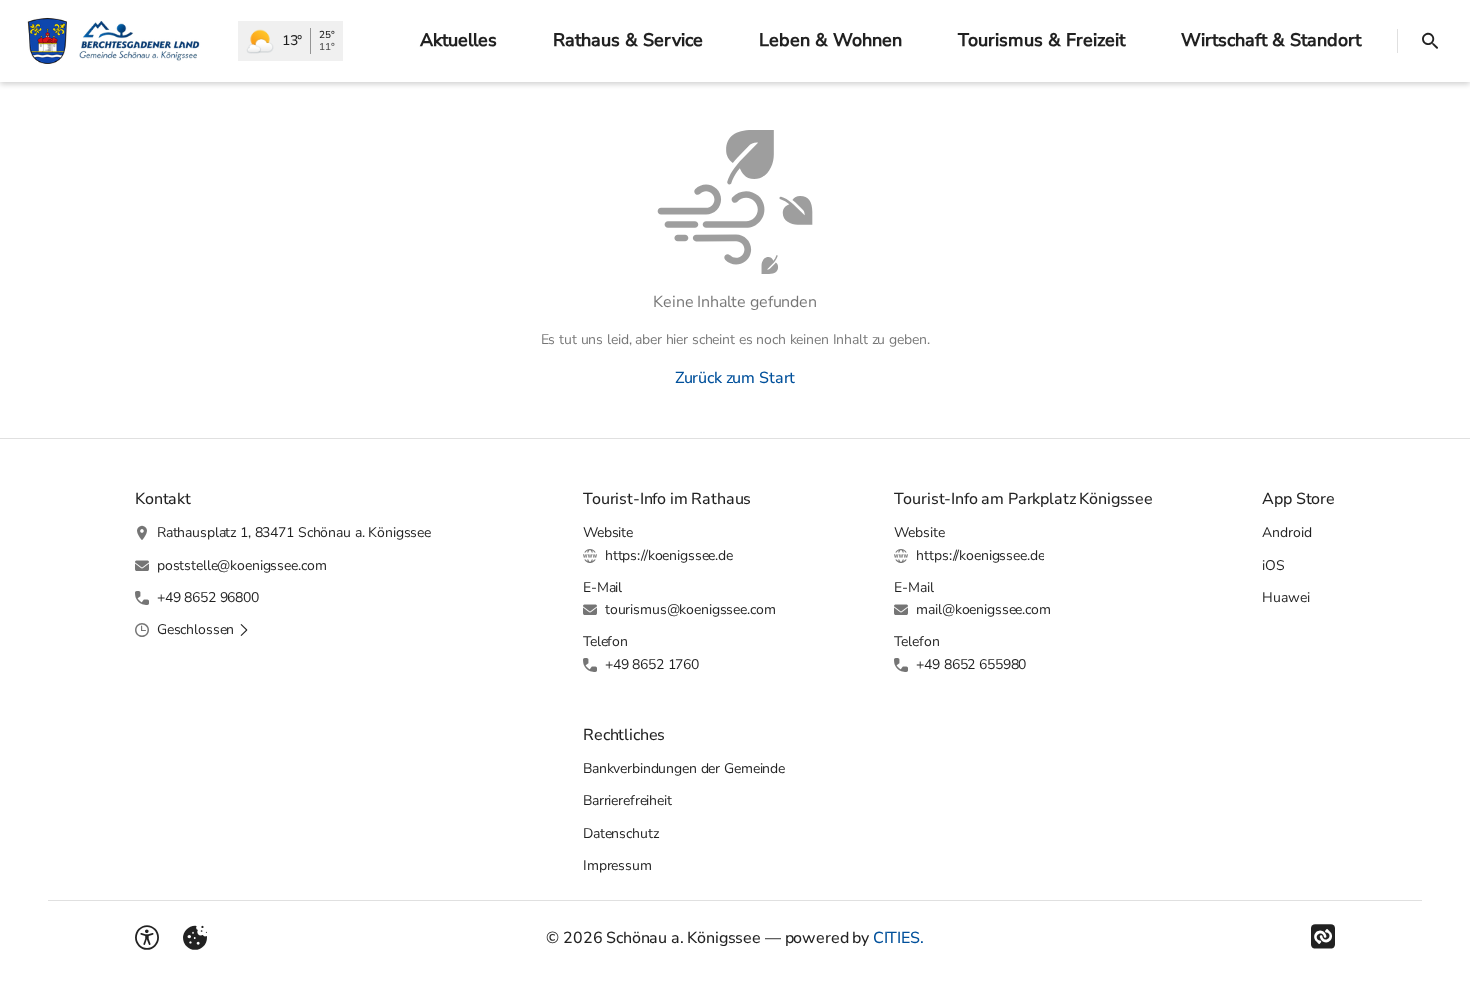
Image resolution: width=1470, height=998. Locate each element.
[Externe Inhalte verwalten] (195, 938)
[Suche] (1430, 41)
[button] (203, 630)
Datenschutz (620, 833)
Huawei (1285, 597)
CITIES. (898, 938)
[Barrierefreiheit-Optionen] (147, 938)
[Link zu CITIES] (1323, 937)
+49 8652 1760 (652, 664)
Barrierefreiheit (627, 800)
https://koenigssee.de (669, 555)
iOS (1273, 565)
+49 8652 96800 (208, 597)
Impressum (617, 865)
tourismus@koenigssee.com (690, 609)
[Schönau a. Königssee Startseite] (119, 41)
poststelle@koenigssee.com (242, 565)
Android (1286, 532)
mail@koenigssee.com (983, 609)
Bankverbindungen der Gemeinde (684, 768)
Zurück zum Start (735, 378)
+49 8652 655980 (971, 664)
